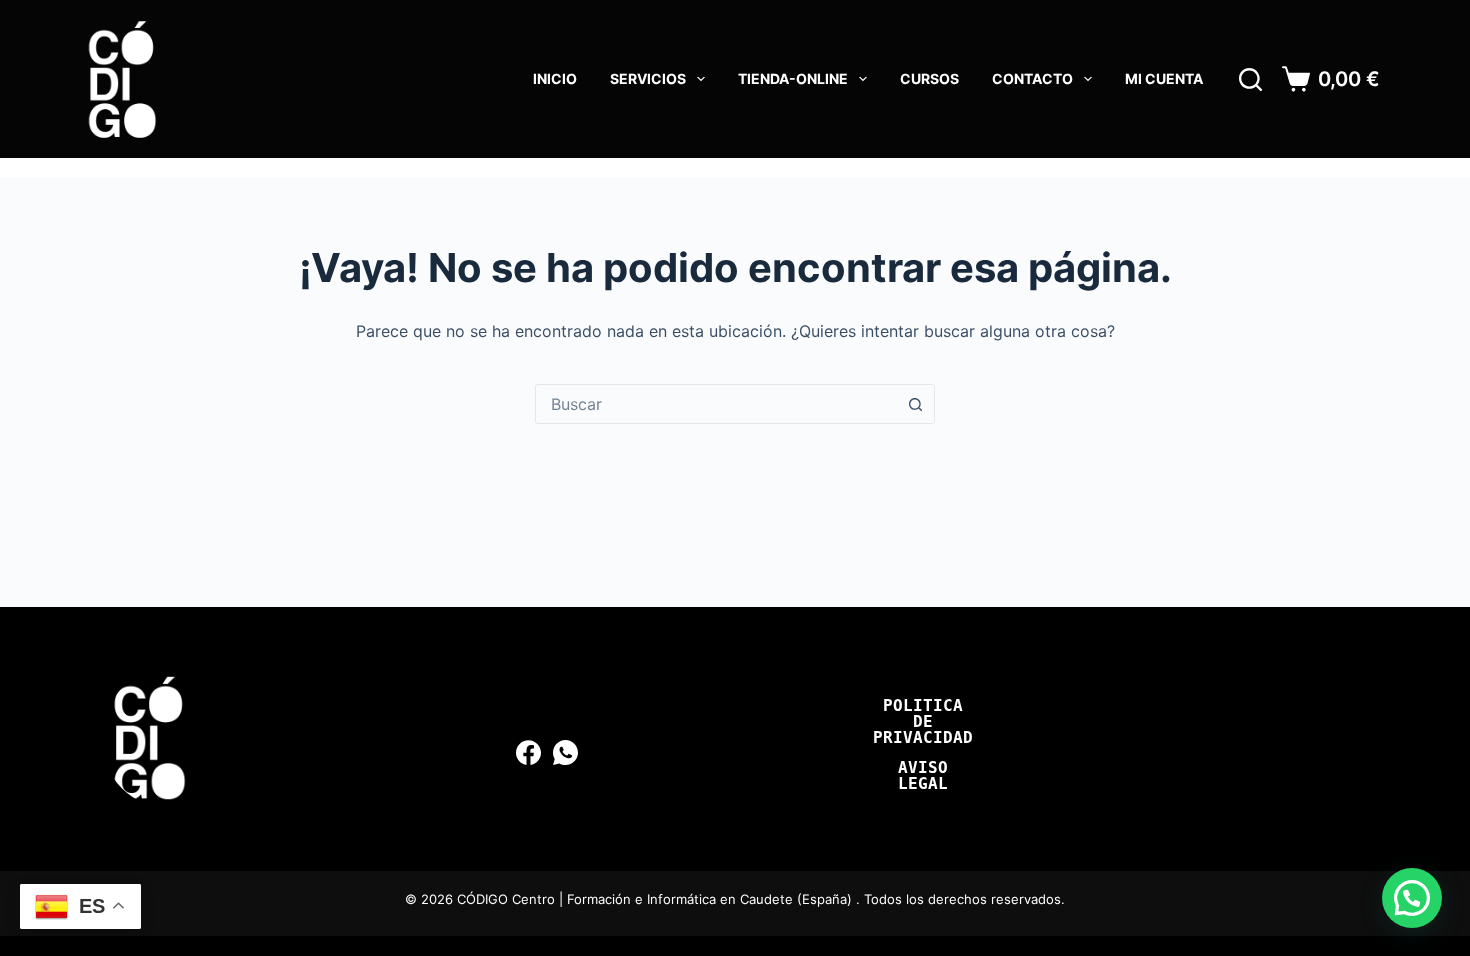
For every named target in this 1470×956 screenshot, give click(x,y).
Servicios (648, 78)
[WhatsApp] (565, 752)
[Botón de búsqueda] (915, 404)
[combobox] (716, 404)
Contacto (1032, 78)
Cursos (929, 78)
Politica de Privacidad (923, 722)
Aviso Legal (923, 776)
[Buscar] (1250, 79)
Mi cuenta (1164, 78)
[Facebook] (528, 752)
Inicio (555, 78)
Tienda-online (793, 78)
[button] (1412, 898)
